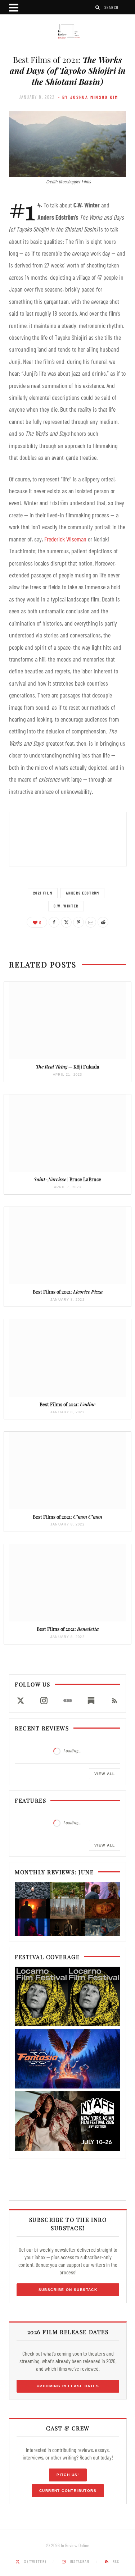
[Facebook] (54, 922)
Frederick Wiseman (65, 539)
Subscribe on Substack (68, 2290)
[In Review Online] (67, 31)
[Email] (91, 922)
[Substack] (91, 1701)
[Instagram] (44, 1701)
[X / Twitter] (20, 1701)
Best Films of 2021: (68, 1292)
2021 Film (43, 893)
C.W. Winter (66, 906)
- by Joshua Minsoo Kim (88, 97)
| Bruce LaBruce (67, 1179)
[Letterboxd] (67, 1701)
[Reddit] (103, 922)
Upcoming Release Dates (68, 2386)
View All (105, 1774)
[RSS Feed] (115, 1701)
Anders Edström (82, 893)
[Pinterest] (78, 922)
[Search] (98, 7)
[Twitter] (66, 922)
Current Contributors (68, 2491)
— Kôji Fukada (67, 1067)
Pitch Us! (68, 2475)
